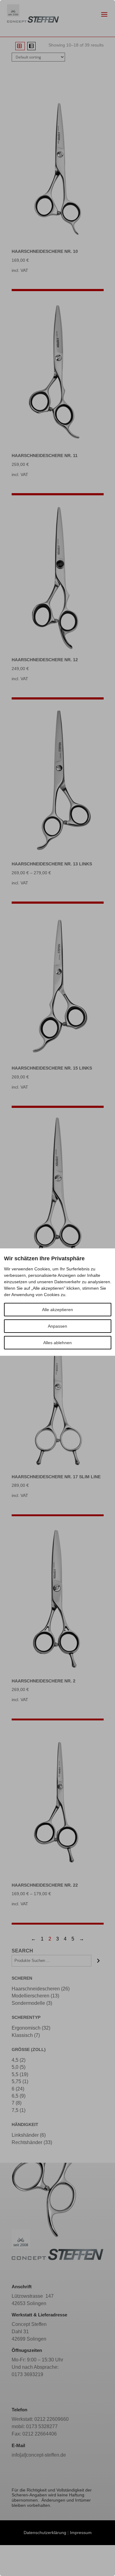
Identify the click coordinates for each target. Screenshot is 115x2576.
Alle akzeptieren (57, 1310)
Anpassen (57, 1326)
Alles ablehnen (57, 1343)
